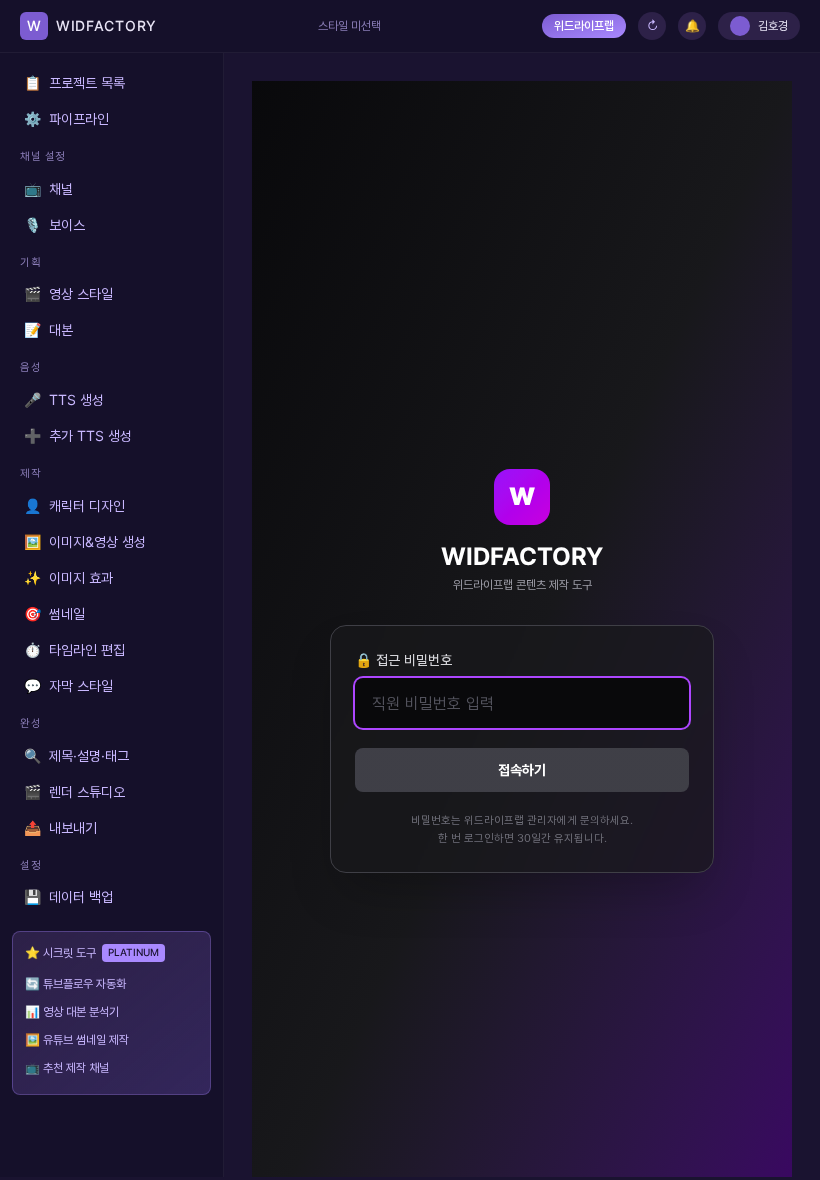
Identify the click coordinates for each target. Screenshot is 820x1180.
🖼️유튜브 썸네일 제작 (77, 1039)
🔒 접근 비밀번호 (403, 659)
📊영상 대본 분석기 (72, 1011)
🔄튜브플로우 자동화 (75, 983)
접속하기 (522, 769)
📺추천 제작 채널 (67, 1067)
